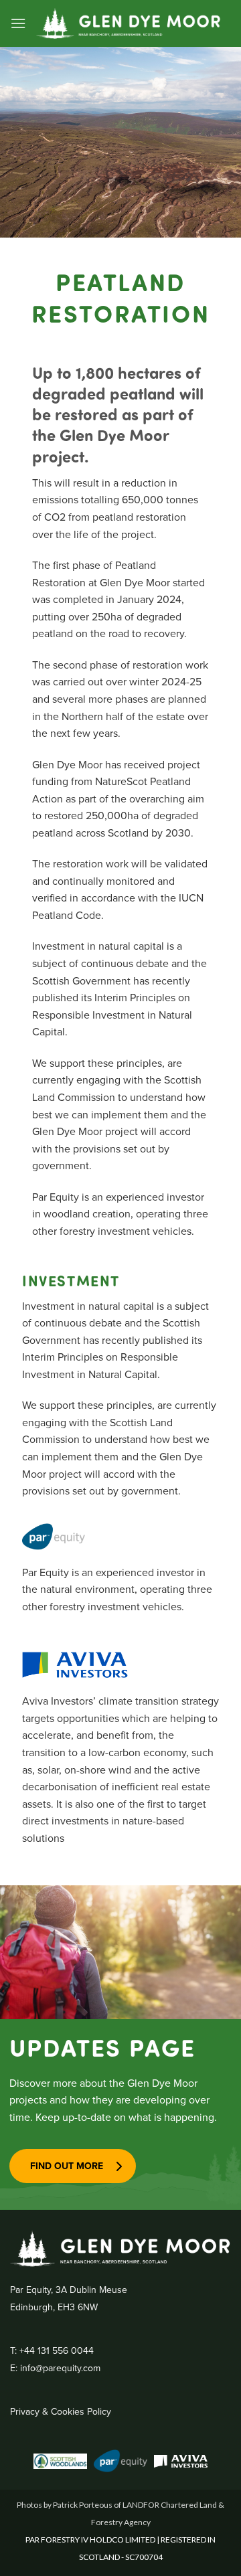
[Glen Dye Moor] (129, 23)
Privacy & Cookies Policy (61, 2411)
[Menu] (18, 23)
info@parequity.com (60, 2368)
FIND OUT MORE (67, 2166)
